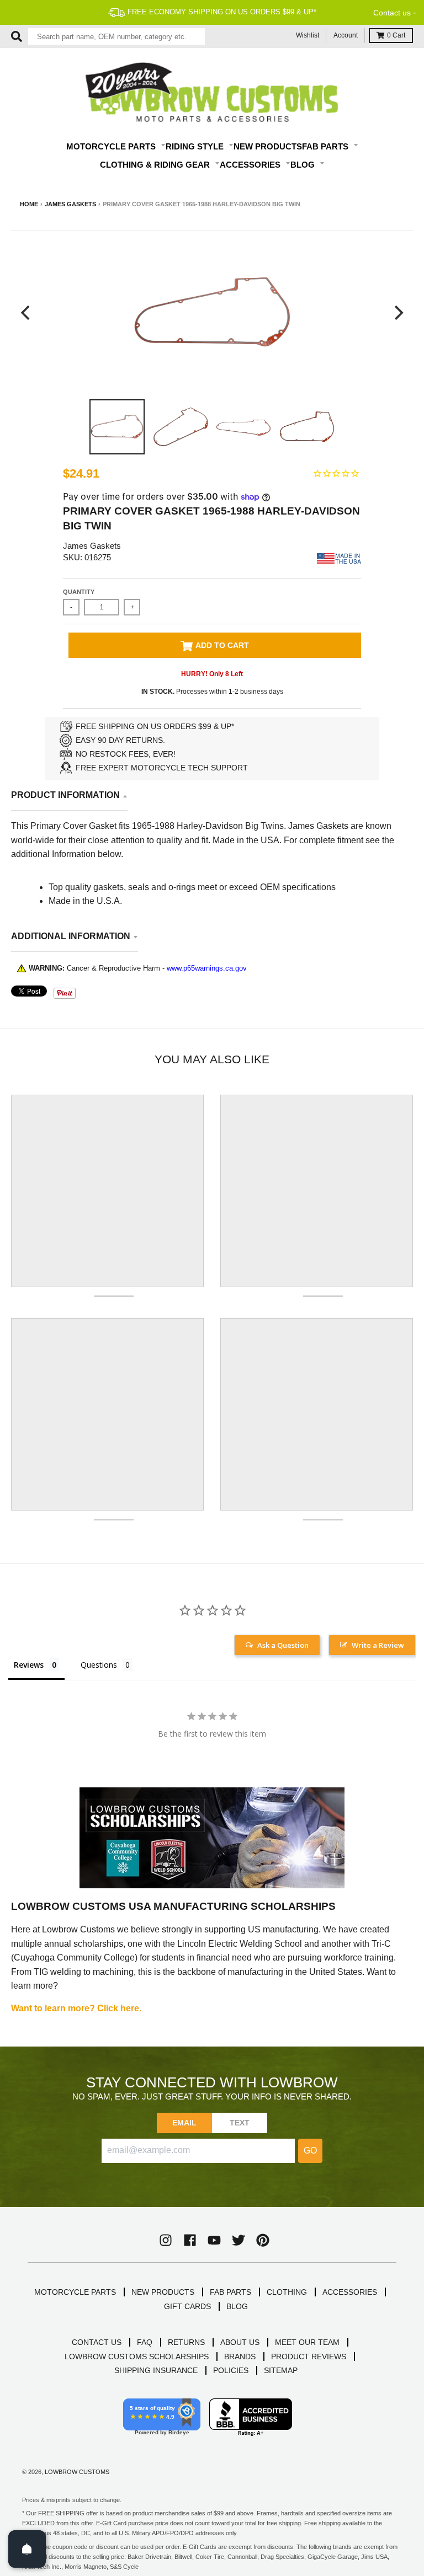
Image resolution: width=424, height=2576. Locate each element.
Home (29, 204)
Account (346, 35)
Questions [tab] (99, 1665)
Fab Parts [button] (326, 146)
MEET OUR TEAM (307, 2342)
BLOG (237, 2306)
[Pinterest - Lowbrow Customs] (263, 2240)
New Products (268, 146)
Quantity (79, 592)
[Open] (27, 2549)
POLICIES (231, 2370)
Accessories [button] (251, 165)
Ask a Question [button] (283, 1645)
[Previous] (26, 312)
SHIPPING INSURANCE (156, 2370)
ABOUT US (240, 2342)
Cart (396, 35)
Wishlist (308, 35)
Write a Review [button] (378, 1645)
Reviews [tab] (29, 1665)
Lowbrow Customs (77, 2472)
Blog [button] (304, 165)
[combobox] (116, 36)
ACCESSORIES (350, 2292)
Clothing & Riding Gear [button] (156, 165)
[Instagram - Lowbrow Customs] (166, 2240)
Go (310, 2151)
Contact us (392, 13)
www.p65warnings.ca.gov (207, 968)
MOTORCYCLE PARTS (75, 2292)
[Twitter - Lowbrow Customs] (239, 2240)
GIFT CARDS (187, 2306)
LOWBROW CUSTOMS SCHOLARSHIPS (137, 2357)
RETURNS (186, 2342)
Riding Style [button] (196, 146)
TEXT (240, 2123)
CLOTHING (287, 2292)
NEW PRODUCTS (163, 2292)
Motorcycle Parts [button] (112, 146)
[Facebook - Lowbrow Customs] (190, 2240)
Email (185, 2123)
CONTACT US (97, 2342)
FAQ (145, 2342)
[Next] (397, 312)
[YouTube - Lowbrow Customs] (214, 2240)
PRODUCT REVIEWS (309, 2357)
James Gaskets (70, 204)
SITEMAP (281, 2370)
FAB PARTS (230, 2292)
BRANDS (240, 2357)
